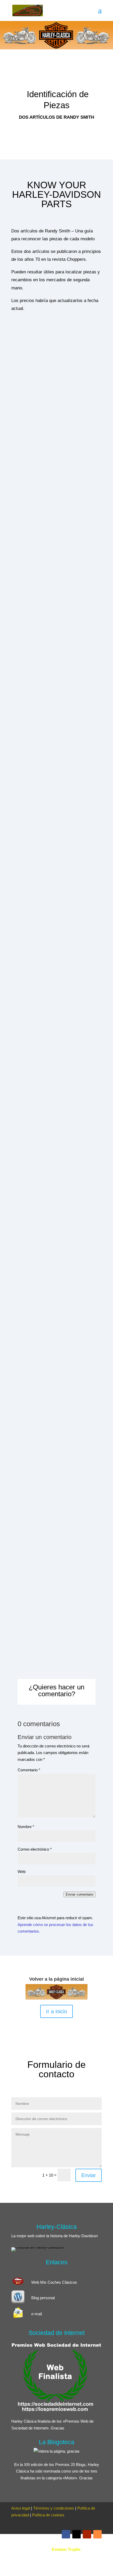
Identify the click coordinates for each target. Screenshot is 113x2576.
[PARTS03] (56, 618)
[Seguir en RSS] (97, 2534)
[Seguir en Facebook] (66, 2534)
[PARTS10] (56, 1477)
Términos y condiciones (54, 2508)
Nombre (26, 1827)
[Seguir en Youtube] (87, 2534)
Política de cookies (48, 2515)
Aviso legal (21, 2508)
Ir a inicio (56, 2011)
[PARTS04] (56, 737)
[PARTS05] (42, 858)
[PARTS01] (56, 385)
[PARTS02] (56, 500)
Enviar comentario (79, 1894)
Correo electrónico (35, 1849)
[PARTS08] (56, 1240)
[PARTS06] (43, 987)
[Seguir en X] (76, 2534)
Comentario (29, 1770)
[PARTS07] (44, 1116)
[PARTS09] (56, 1359)
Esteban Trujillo (66, 2549)
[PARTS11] (56, 1583)
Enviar (89, 2175)
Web (22, 1872)
